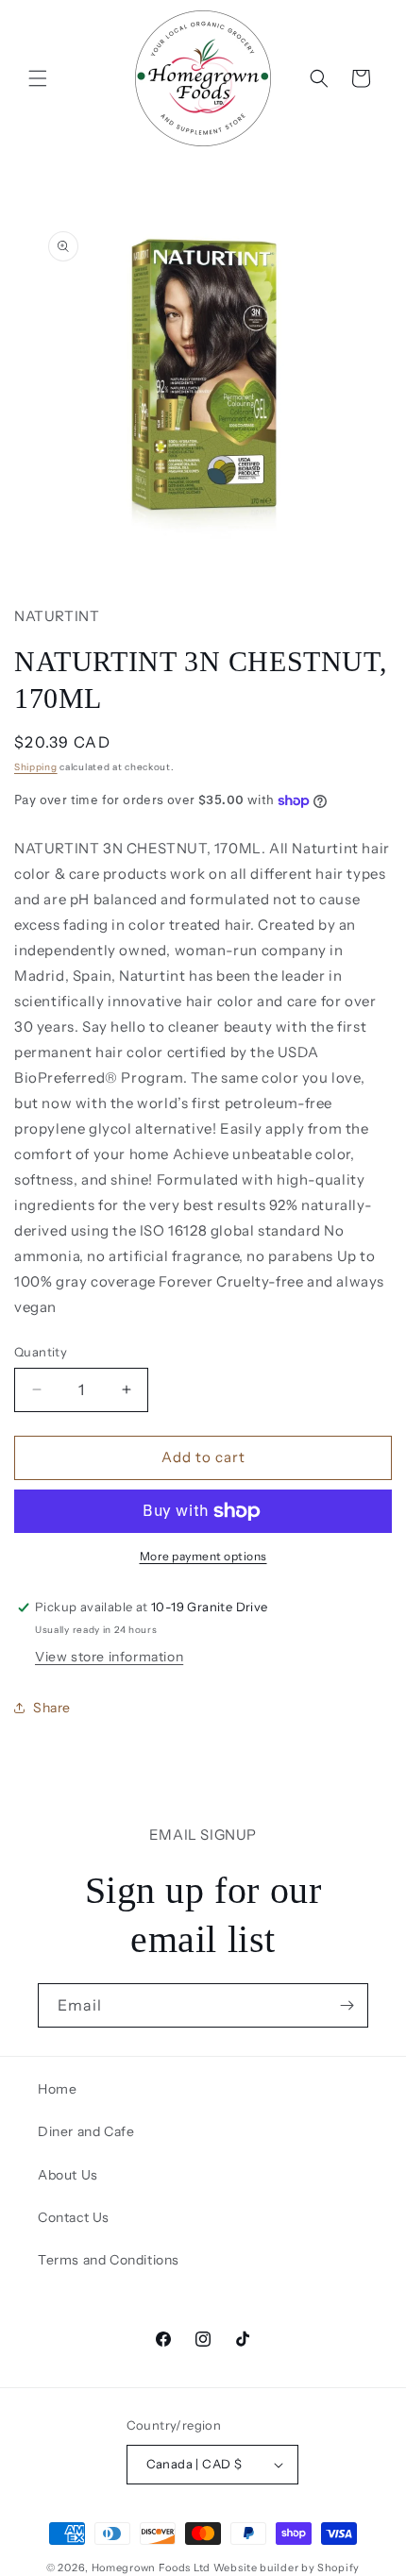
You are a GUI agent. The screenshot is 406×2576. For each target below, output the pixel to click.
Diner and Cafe (86, 2131)
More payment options (203, 1556)
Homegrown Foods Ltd (151, 2568)
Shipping (36, 767)
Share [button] (52, 1708)
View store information (109, 1657)
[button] (38, 78)
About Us (68, 2175)
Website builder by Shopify (287, 2568)
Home (57, 2089)
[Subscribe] (347, 2005)
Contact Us (74, 2217)
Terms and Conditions (109, 2260)
